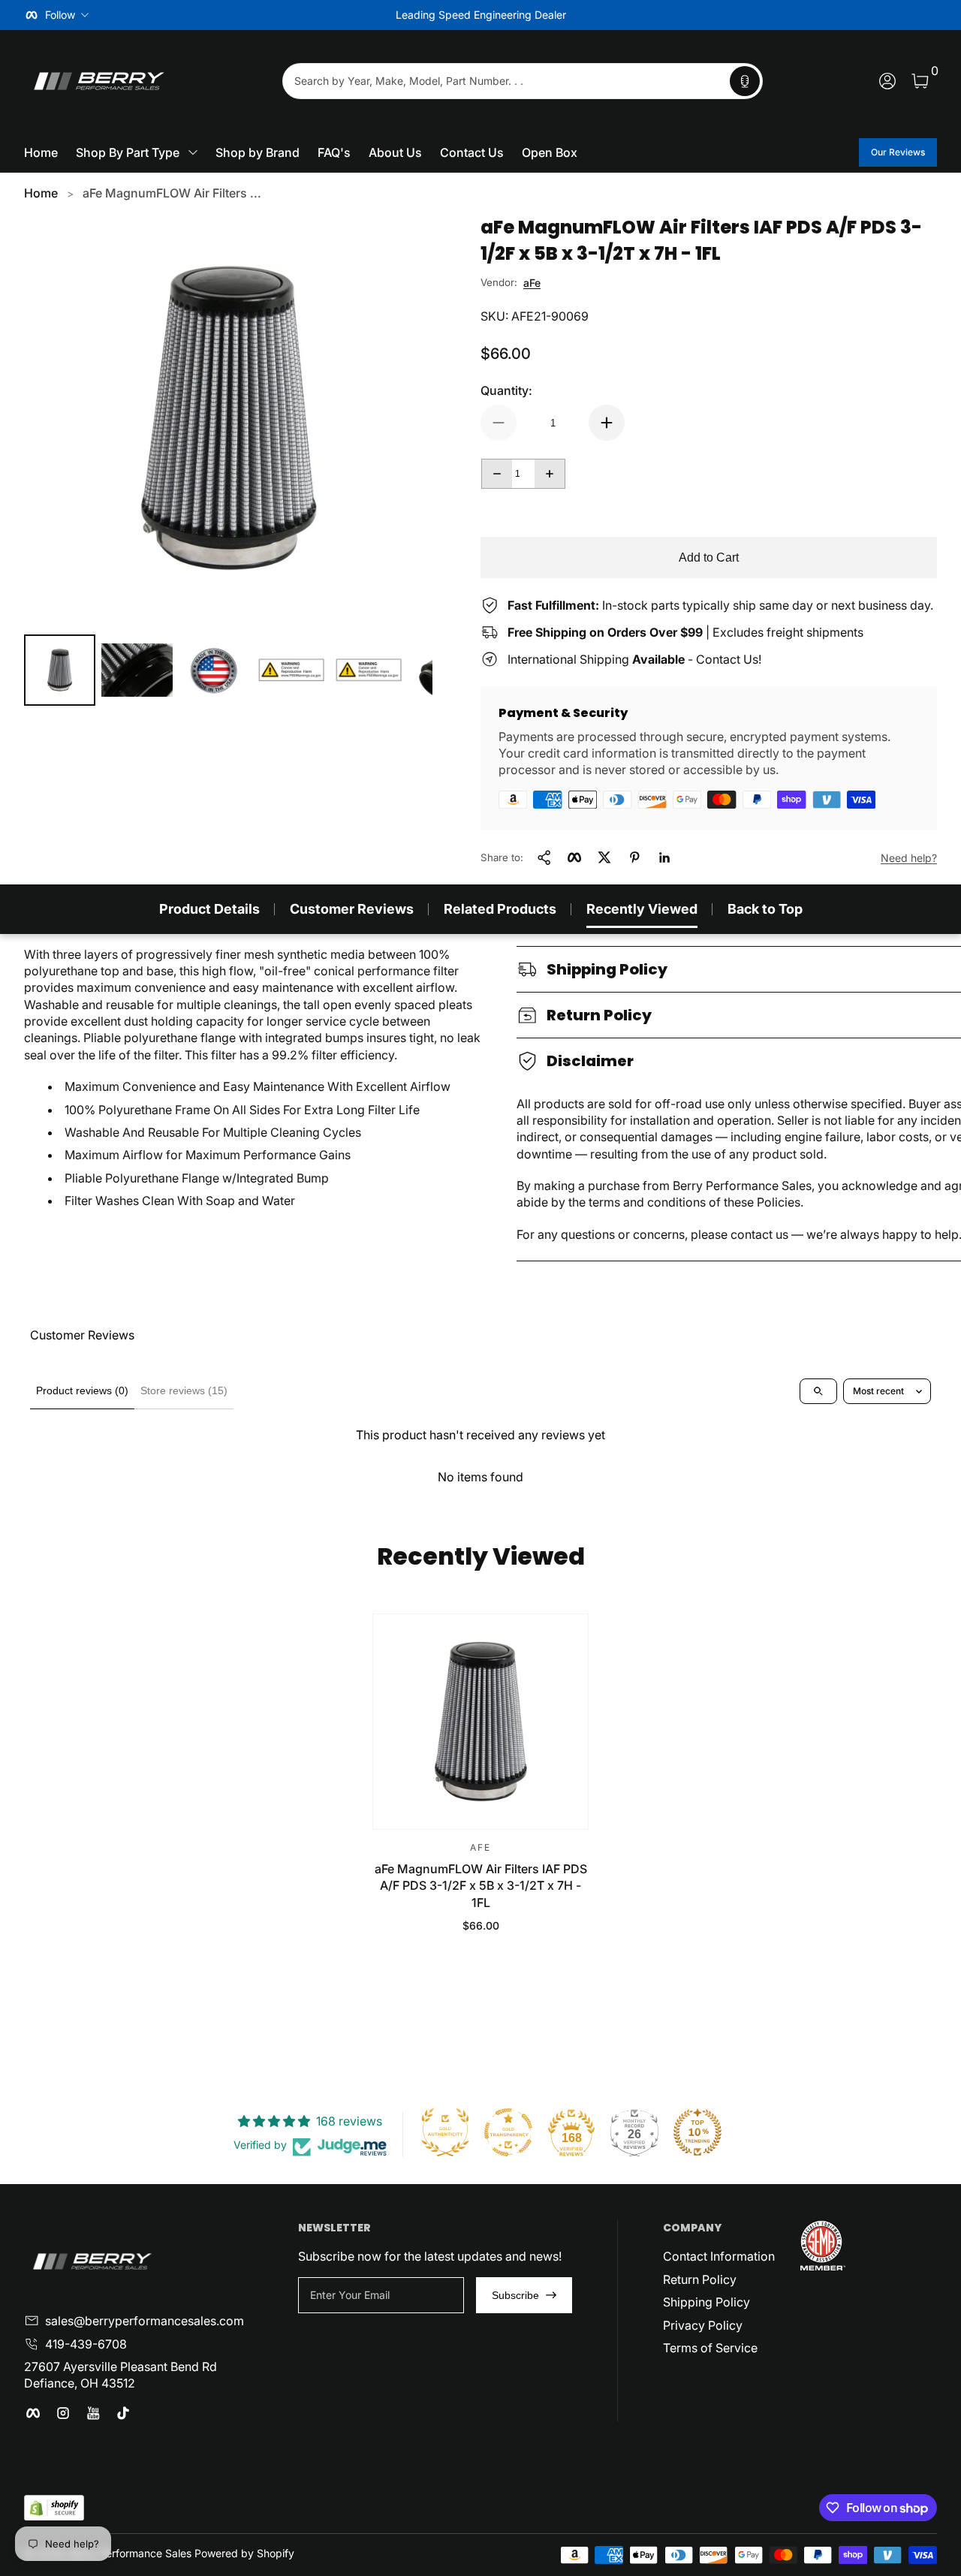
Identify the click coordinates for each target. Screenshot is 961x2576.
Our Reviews (898, 152)
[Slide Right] (709, 15)
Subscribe (515, 2295)
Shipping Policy (706, 2302)
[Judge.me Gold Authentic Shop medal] (445, 2132)
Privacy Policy (703, 2325)
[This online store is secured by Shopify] (54, 2508)
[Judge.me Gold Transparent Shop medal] (508, 2132)
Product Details (209, 909)
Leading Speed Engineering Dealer (481, 15)
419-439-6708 (86, 2344)
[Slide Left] (252, 15)
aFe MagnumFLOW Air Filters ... (172, 193)
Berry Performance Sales (131, 2553)
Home (41, 193)
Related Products (500, 909)
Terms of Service (710, 2348)
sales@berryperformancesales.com (145, 2321)
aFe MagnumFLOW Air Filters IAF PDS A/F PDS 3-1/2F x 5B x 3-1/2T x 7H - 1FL (481, 1886)
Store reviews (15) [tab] (184, 1390)
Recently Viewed (642, 909)
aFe (532, 283)
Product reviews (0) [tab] (82, 1390)
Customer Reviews (352, 909)
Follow (60, 15)
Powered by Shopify (244, 2553)
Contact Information (719, 2256)
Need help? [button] (909, 858)
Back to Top (765, 909)
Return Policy (700, 2279)
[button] (745, 81)
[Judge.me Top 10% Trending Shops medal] (697, 2132)
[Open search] (818, 1391)
